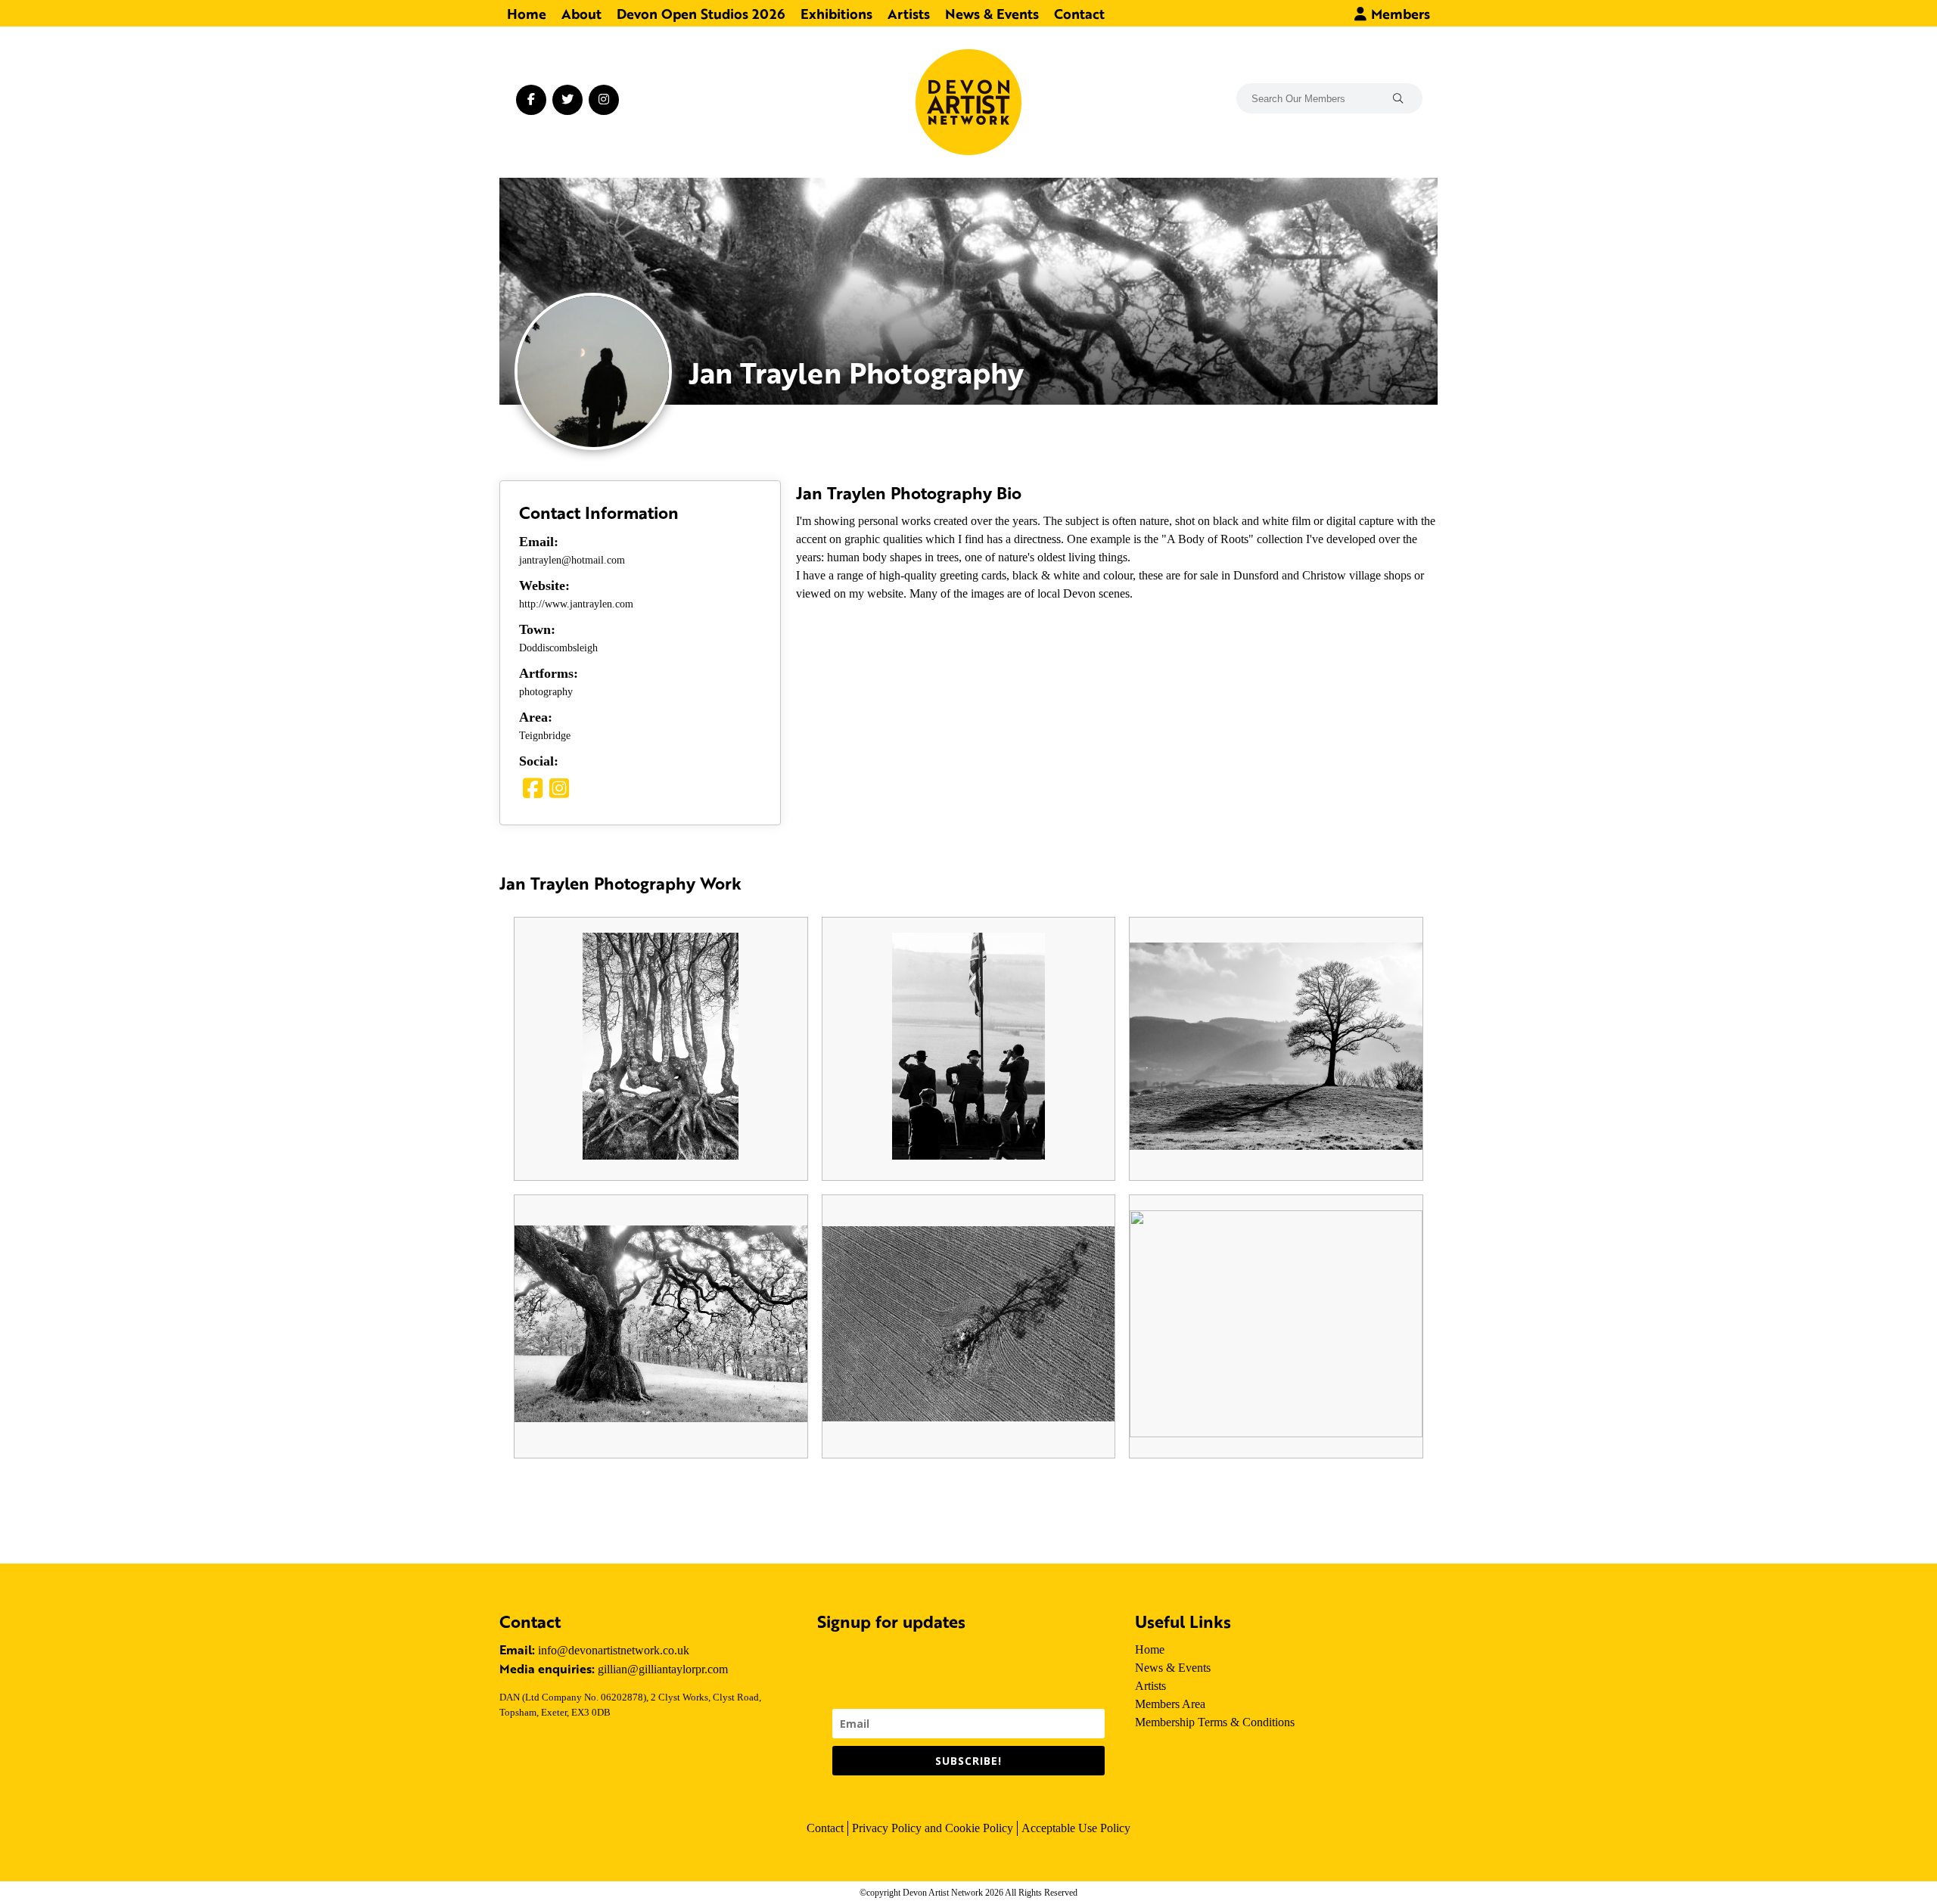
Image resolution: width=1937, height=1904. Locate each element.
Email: (539, 542)
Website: (544, 585)
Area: (536, 717)
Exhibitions (836, 13)
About (581, 13)
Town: (537, 629)
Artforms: (549, 673)
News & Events (992, 13)
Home (527, 13)
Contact (1079, 13)
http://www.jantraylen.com (576, 604)
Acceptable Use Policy (1076, 1828)
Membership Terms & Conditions (1215, 1722)
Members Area (1170, 1704)
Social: (539, 761)
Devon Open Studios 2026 (701, 13)
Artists (909, 13)
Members (1399, 13)
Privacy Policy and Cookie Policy (933, 1828)
